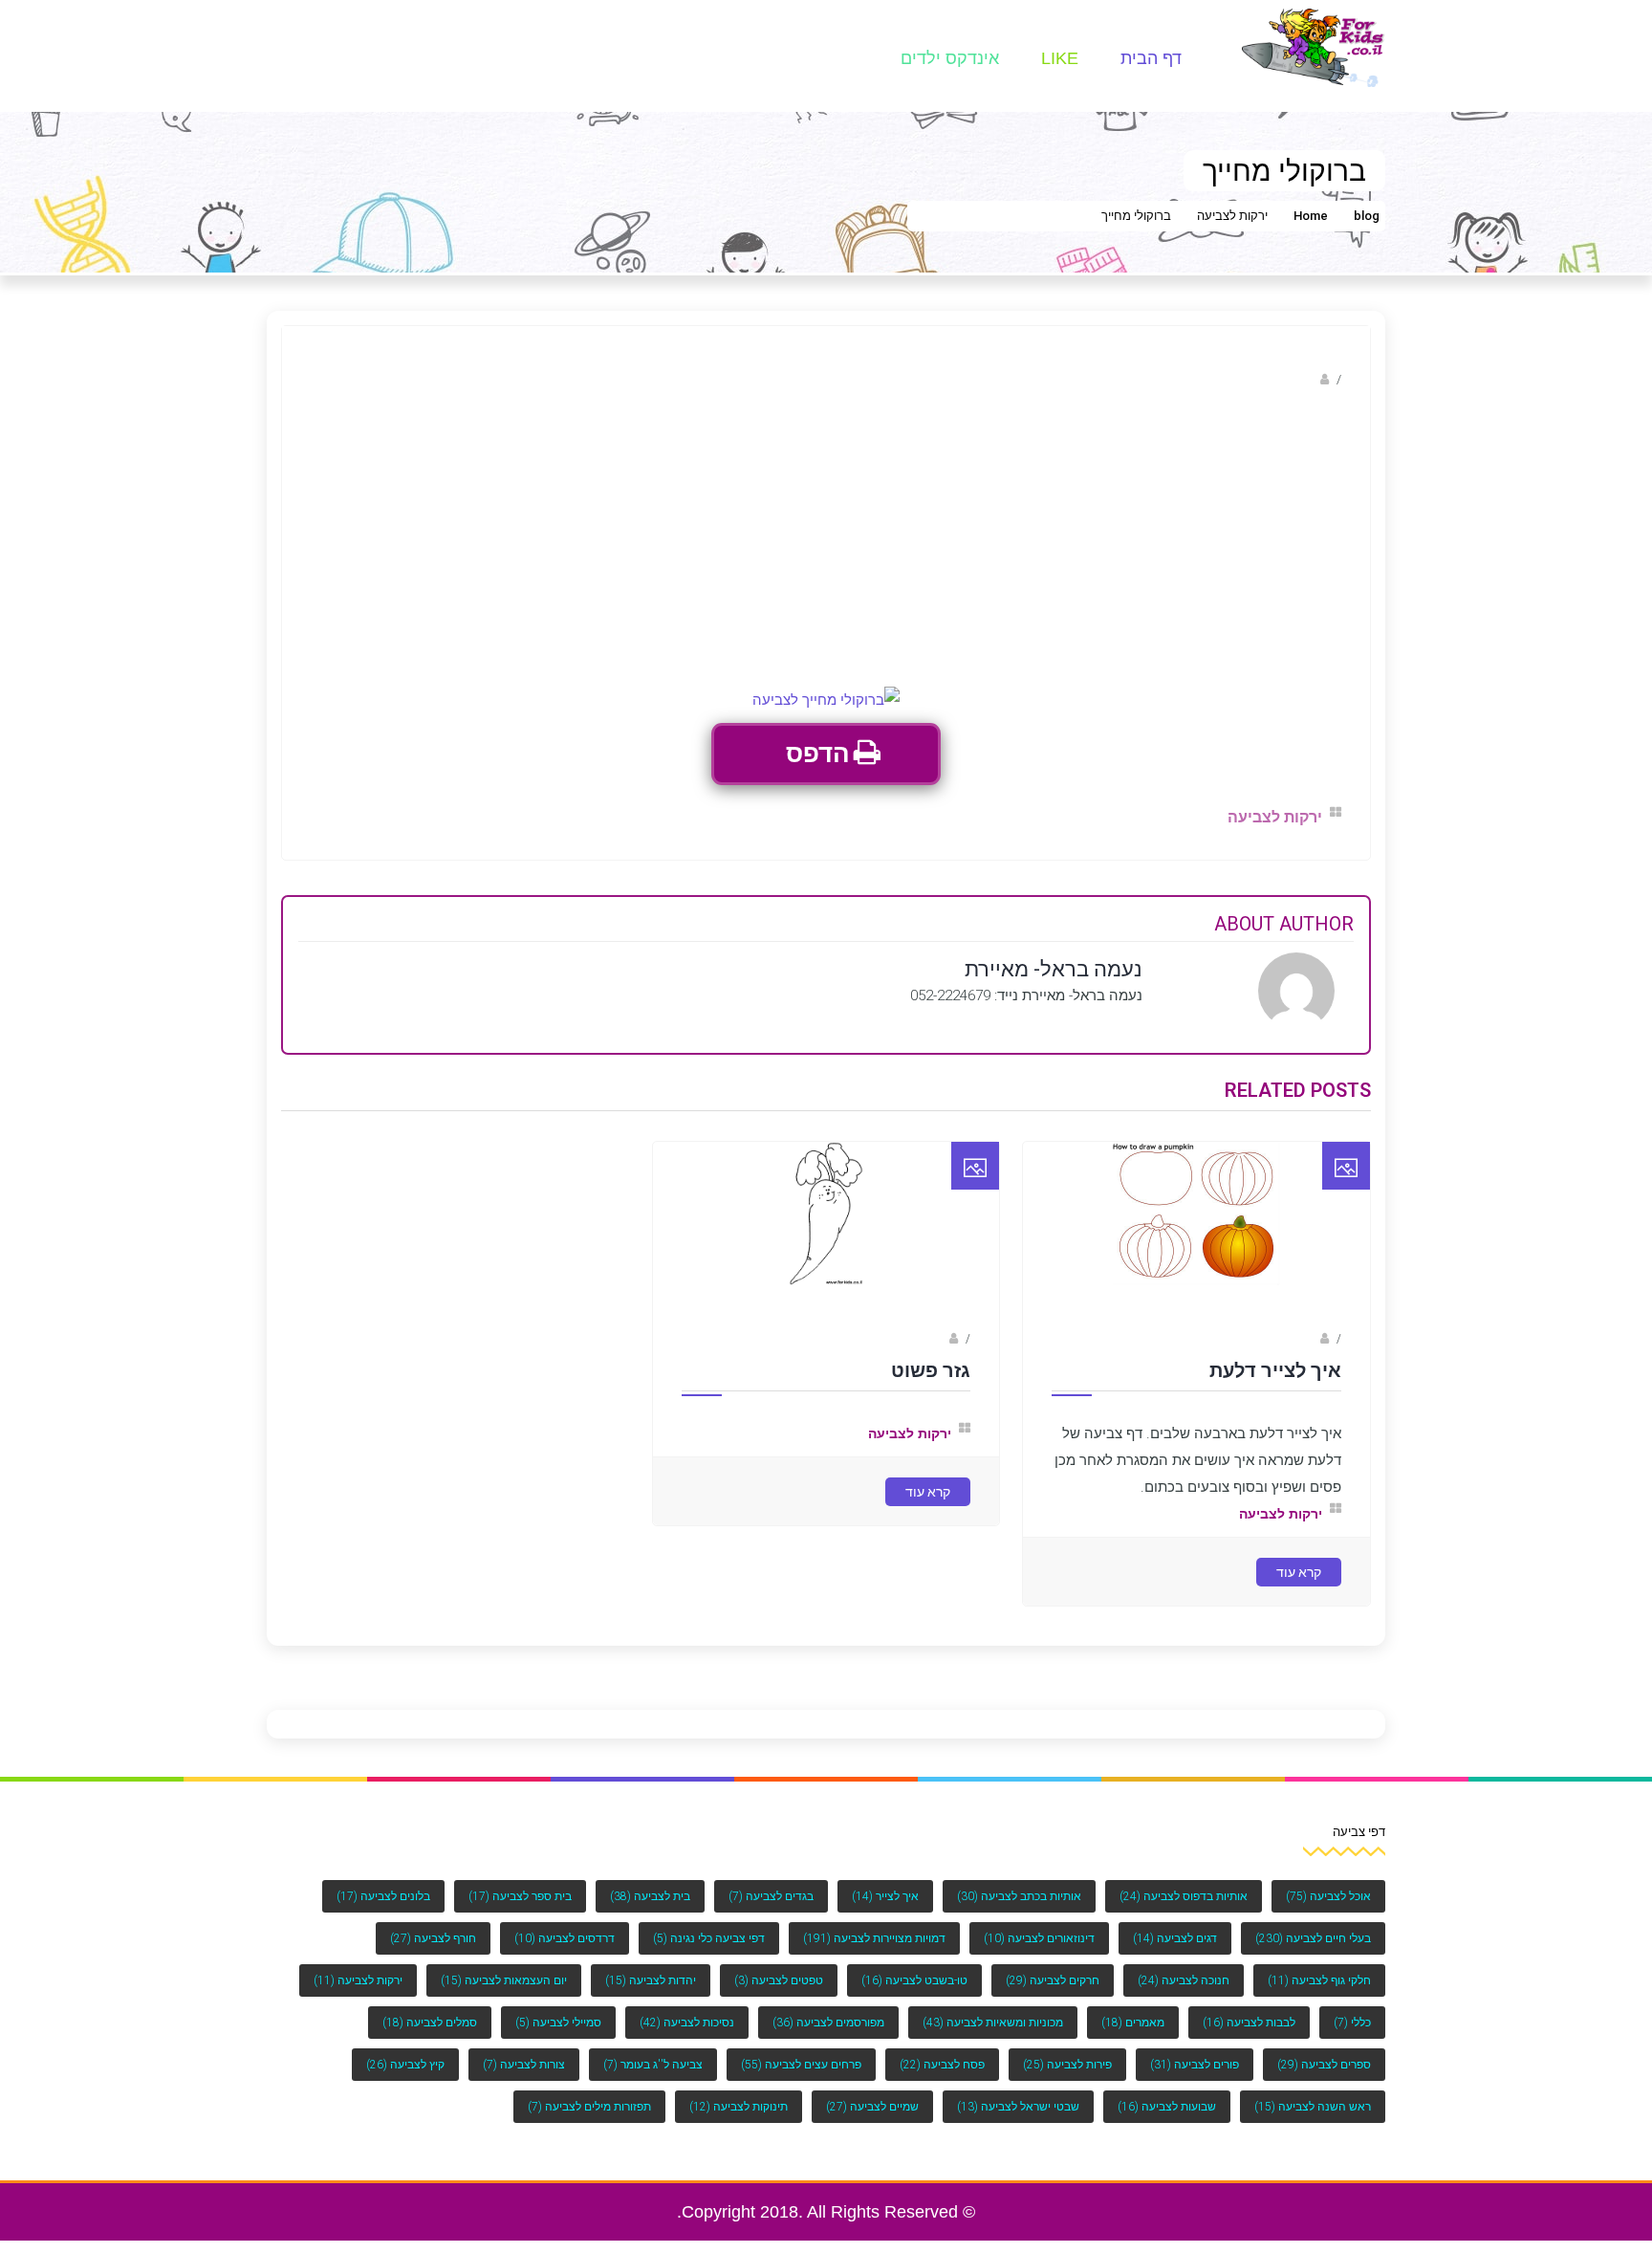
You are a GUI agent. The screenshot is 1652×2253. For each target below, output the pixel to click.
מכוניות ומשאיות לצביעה (993, 2023)
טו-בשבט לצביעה (914, 1980)
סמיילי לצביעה (558, 2023)
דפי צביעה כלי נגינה (709, 1938)
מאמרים (1133, 2023)
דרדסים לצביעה (565, 1938)
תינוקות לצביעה (739, 2107)
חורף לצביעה (433, 1938)
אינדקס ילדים (950, 58)
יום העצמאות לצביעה (504, 1980)
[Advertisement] (826, 543)
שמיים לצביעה (872, 2107)
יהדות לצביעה (651, 1980)
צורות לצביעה (524, 2065)
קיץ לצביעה (405, 2065)
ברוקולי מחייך (1136, 216)
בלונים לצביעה (383, 1896)
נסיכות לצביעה (687, 2023)
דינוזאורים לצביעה (1039, 1938)
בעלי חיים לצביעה (1313, 1938)
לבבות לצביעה (1249, 2023)
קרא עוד (1299, 1572)
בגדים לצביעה (771, 1896)
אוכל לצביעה (1328, 1896)
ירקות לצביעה (1232, 216)
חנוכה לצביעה (1184, 1980)
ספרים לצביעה (1324, 2065)
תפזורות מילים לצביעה (589, 2107)
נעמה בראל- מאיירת (1261, 379)
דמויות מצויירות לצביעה (874, 1938)
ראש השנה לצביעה (1313, 2107)
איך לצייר (885, 1896)
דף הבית (1151, 58)
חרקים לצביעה (1053, 1980)
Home (1311, 216)
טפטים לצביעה (779, 1980)
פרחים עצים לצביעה (801, 2065)
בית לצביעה (650, 1896)
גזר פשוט (931, 1370)
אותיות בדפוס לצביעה (1184, 1896)
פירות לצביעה (1067, 2065)
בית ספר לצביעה (520, 1896)
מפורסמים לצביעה (828, 2023)
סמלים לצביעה (430, 2023)
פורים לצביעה (1195, 2065)
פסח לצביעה (942, 2065)
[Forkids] (1314, 46)
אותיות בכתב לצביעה (1019, 1896)
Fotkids (1297, 1339)
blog (1367, 216)
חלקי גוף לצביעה (1319, 1980)
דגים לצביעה (1175, 1938)
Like (1060, 58)
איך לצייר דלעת (1275, 1370)
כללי (1352, 2023)
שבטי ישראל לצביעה (1018, 2107)
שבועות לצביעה (1167, 2107)
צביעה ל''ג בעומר (653, 2065)
